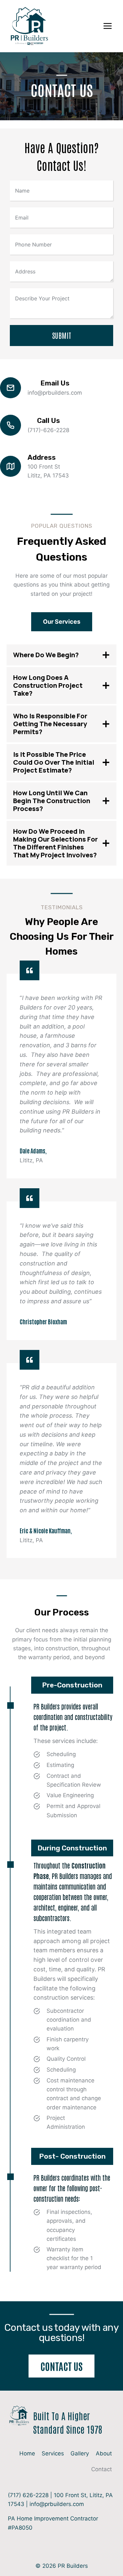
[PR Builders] (29, 26)
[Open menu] (107, 26)
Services (53, 2453)
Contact (102, 2469)
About (104, 2453)
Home (27, 2453)
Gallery (80, 2453)
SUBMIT (62, 335)
